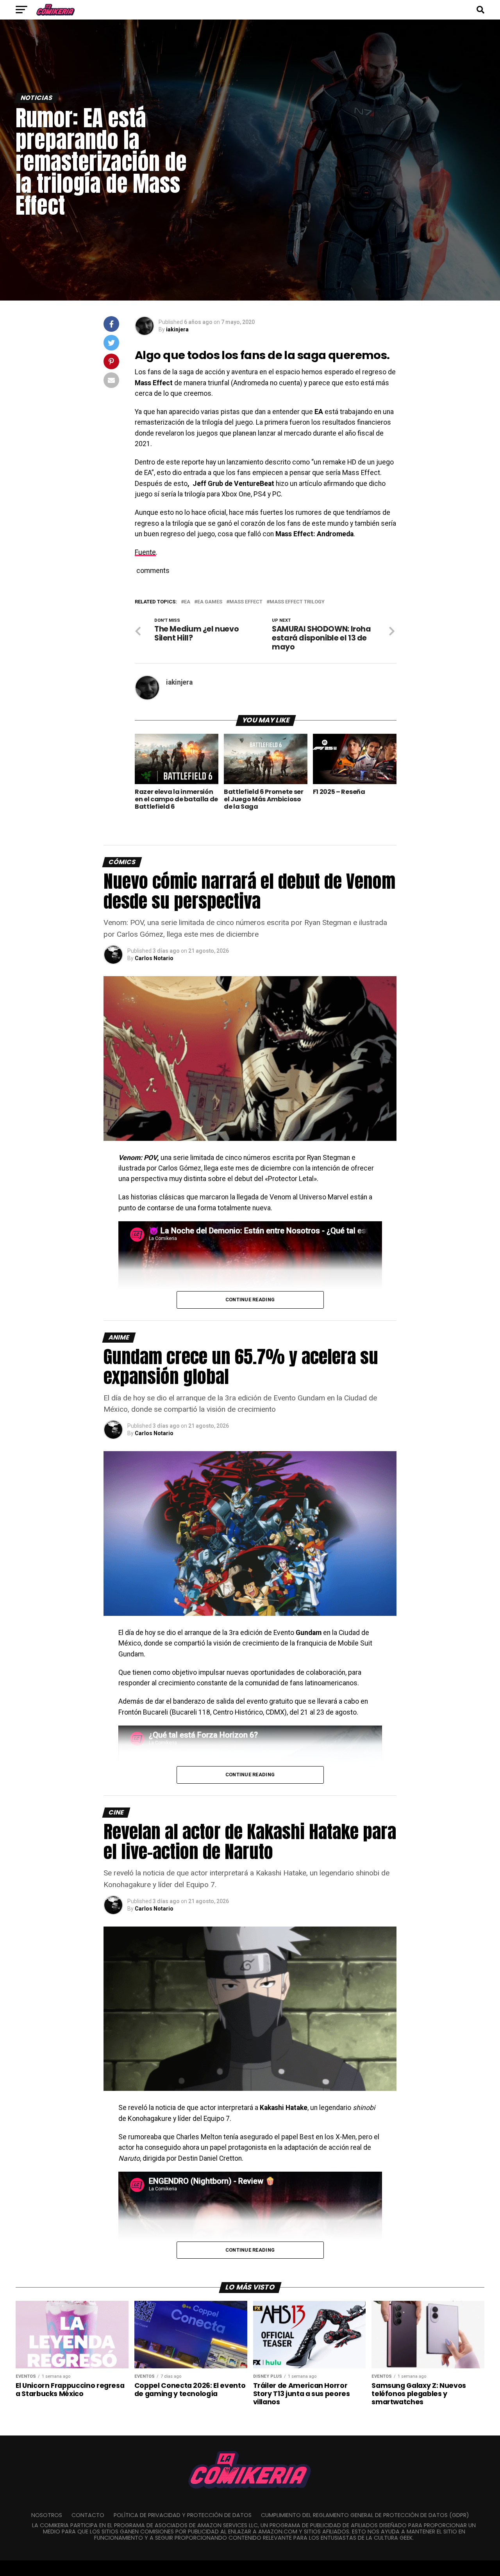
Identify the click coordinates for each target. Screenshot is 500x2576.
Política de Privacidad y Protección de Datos (183, 2515)
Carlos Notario (154, 958)
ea (187, 602)
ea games (210, 602)
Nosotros (47, 2515)
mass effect (246, 602)
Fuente (145, 552)
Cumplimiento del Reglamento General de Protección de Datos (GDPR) (365, 2515)
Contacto (88, 2515)
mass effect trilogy (297, 602)
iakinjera (177, 329)
